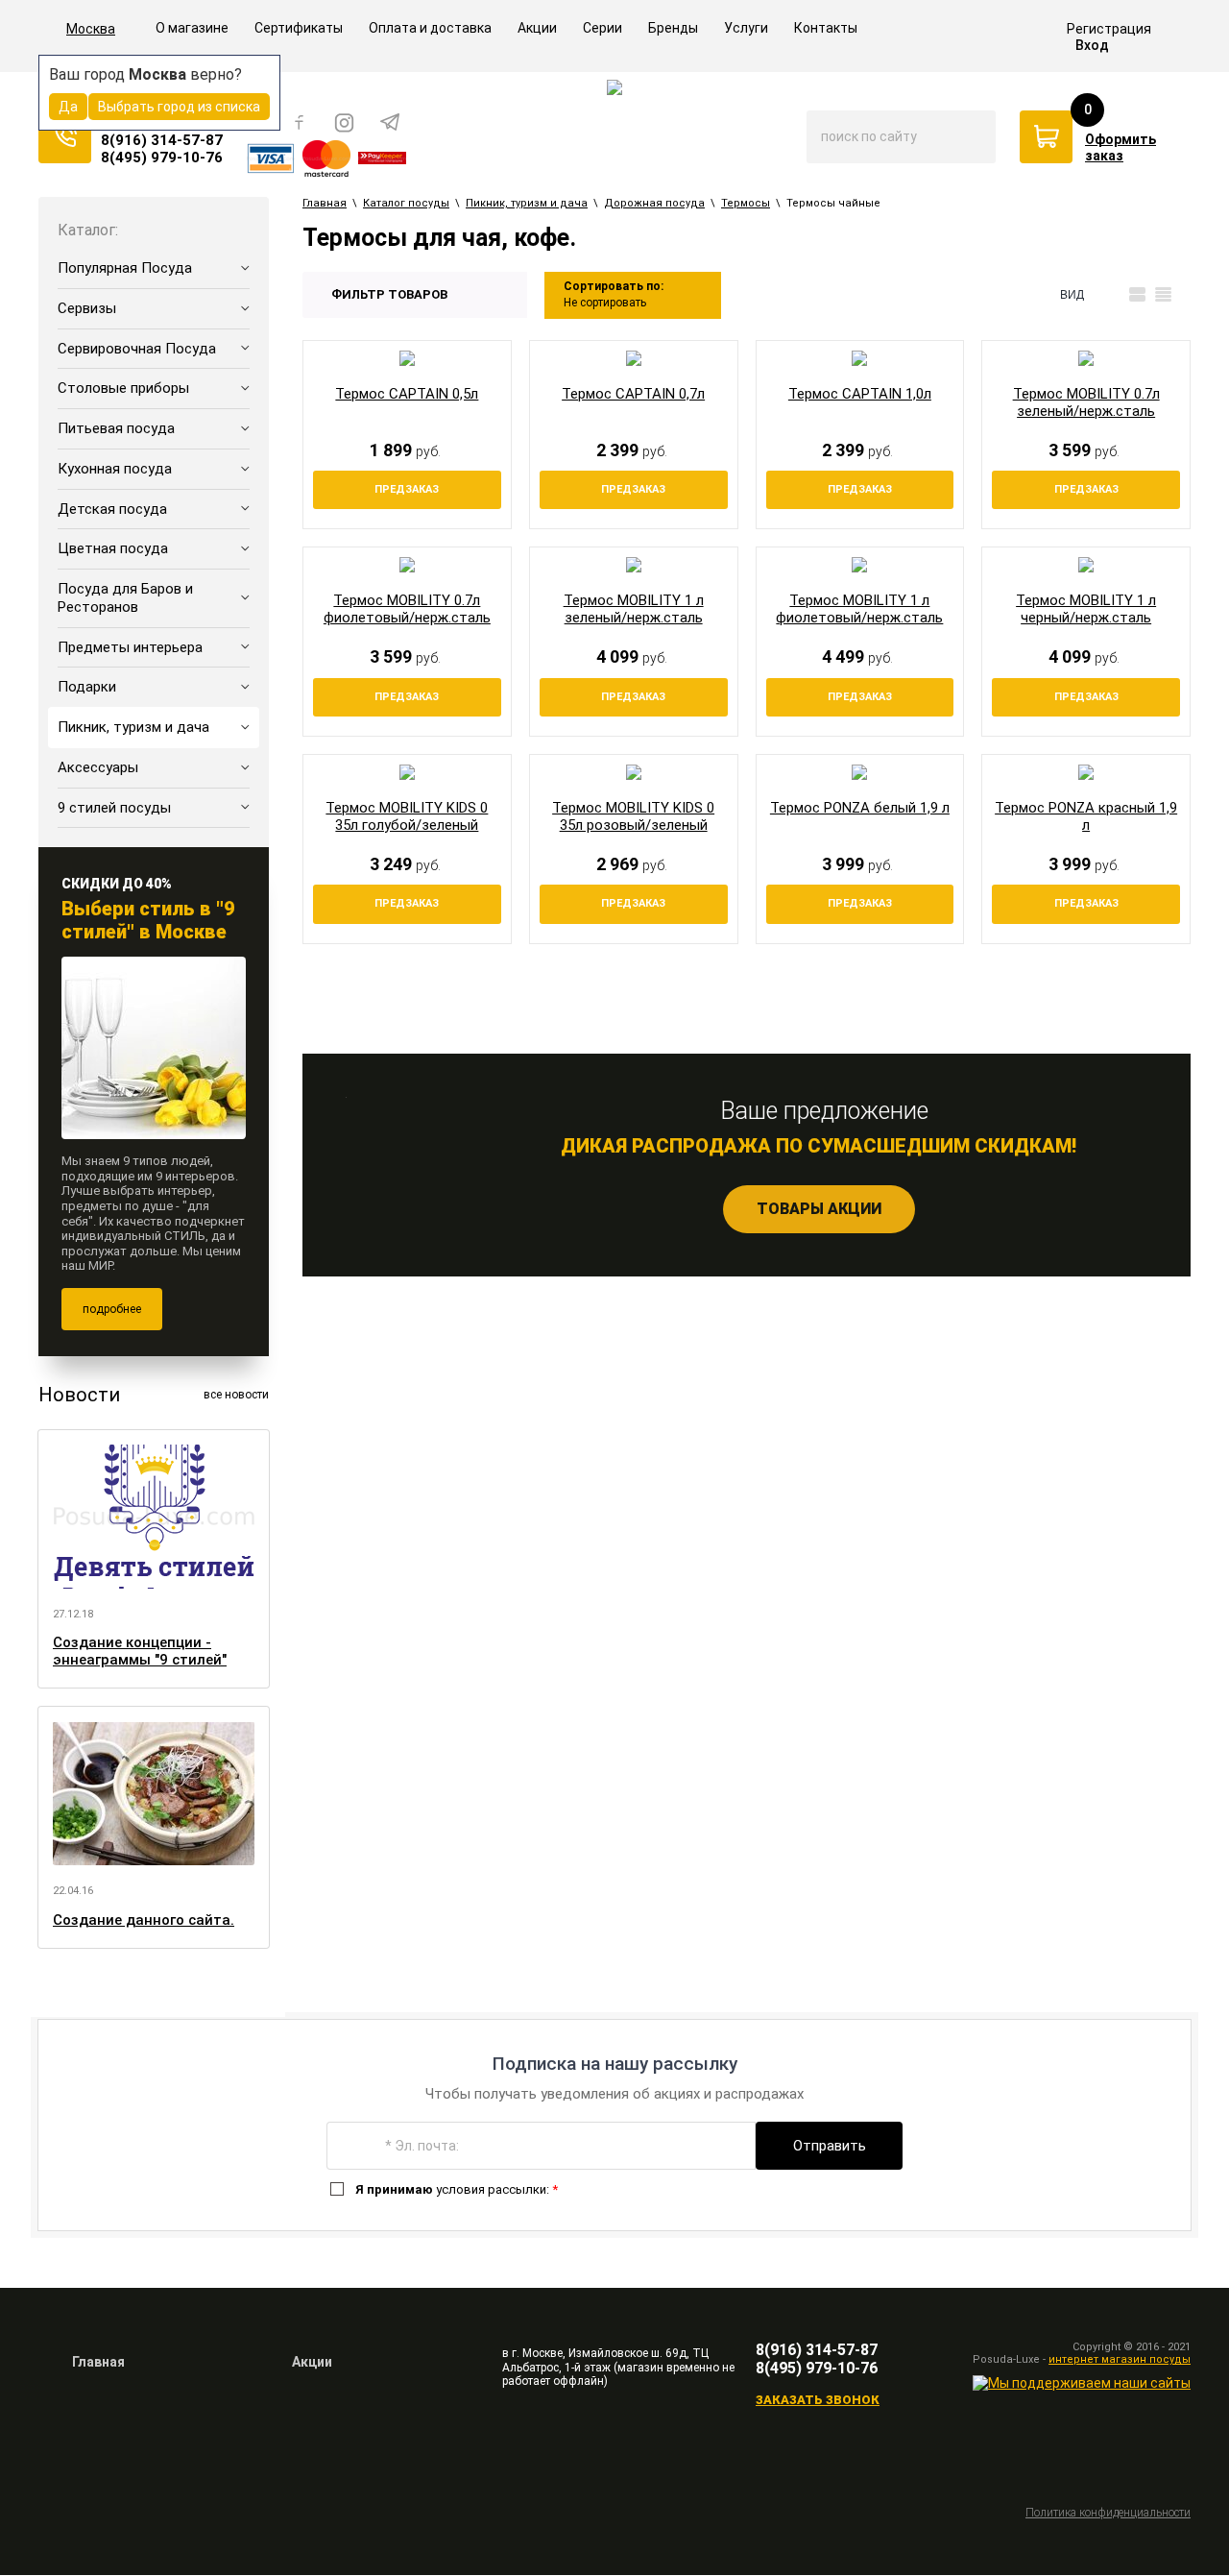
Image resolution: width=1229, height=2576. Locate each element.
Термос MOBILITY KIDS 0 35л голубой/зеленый (407, 816)
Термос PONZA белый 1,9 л (860, 808)
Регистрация (1109, 29)
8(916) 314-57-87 (162, 140)
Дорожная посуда (654, 203)
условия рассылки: (457, 2189)
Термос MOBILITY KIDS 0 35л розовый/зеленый (633, 816)
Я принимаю (394, 2189)
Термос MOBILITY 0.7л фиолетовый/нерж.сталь (407, 609)
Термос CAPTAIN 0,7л (633, 394)
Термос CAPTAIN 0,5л (407, 394)
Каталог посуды (406, 203)
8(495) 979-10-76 (162, 158)
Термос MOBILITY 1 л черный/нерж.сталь (1086, 609)
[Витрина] (1111, 295)
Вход (1092, 45)
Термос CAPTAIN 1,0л (860, 394)
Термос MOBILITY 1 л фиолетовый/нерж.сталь (859, 609)
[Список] (1137, 295)
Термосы (746, 203)
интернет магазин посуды (1120, 2359)
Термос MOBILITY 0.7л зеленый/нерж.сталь (1086, 402)
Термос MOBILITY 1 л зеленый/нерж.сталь (634, 609)
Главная (325, 203)
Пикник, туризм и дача (527, 203)
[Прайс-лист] (1163, 295)
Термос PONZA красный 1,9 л (1086, 816)
